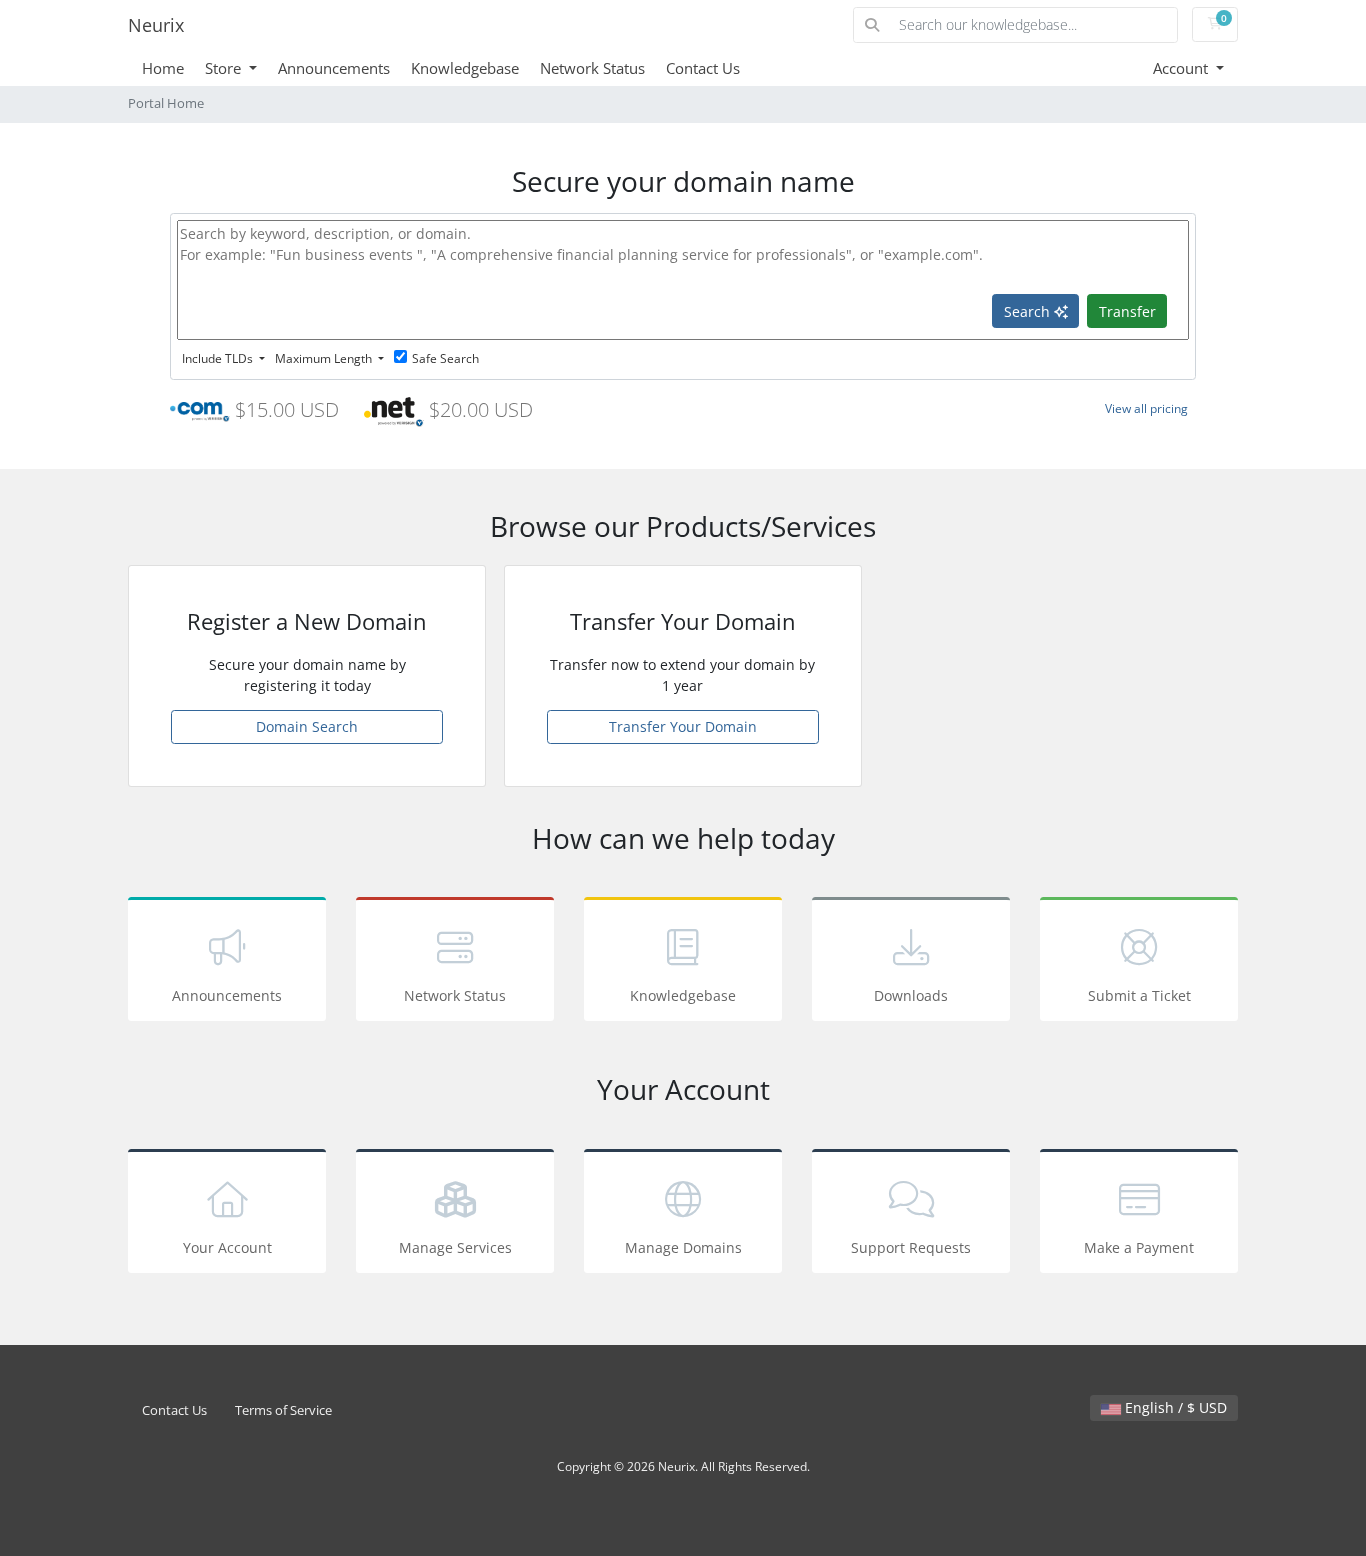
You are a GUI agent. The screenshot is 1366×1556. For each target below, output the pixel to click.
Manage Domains (683, 1247)
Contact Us (703, 68)
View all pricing (1146, 408)
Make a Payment (1139, 1247)
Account (1182, 68)
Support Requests (911, 1247)
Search (1029, 311)
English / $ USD (1174, 1407)
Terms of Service (283, 1410)
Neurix (156, 25)
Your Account (227, 1247)
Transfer (1127, 311)
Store (225, 68)
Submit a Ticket (1139, 995)
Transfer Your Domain (683, 726)
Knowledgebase (465, 68)
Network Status (592, 68)
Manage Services (455, 1247)
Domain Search (307, 726)
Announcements (334, 68)
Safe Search (445, 358)
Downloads (911, 995)
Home (163, 68)
